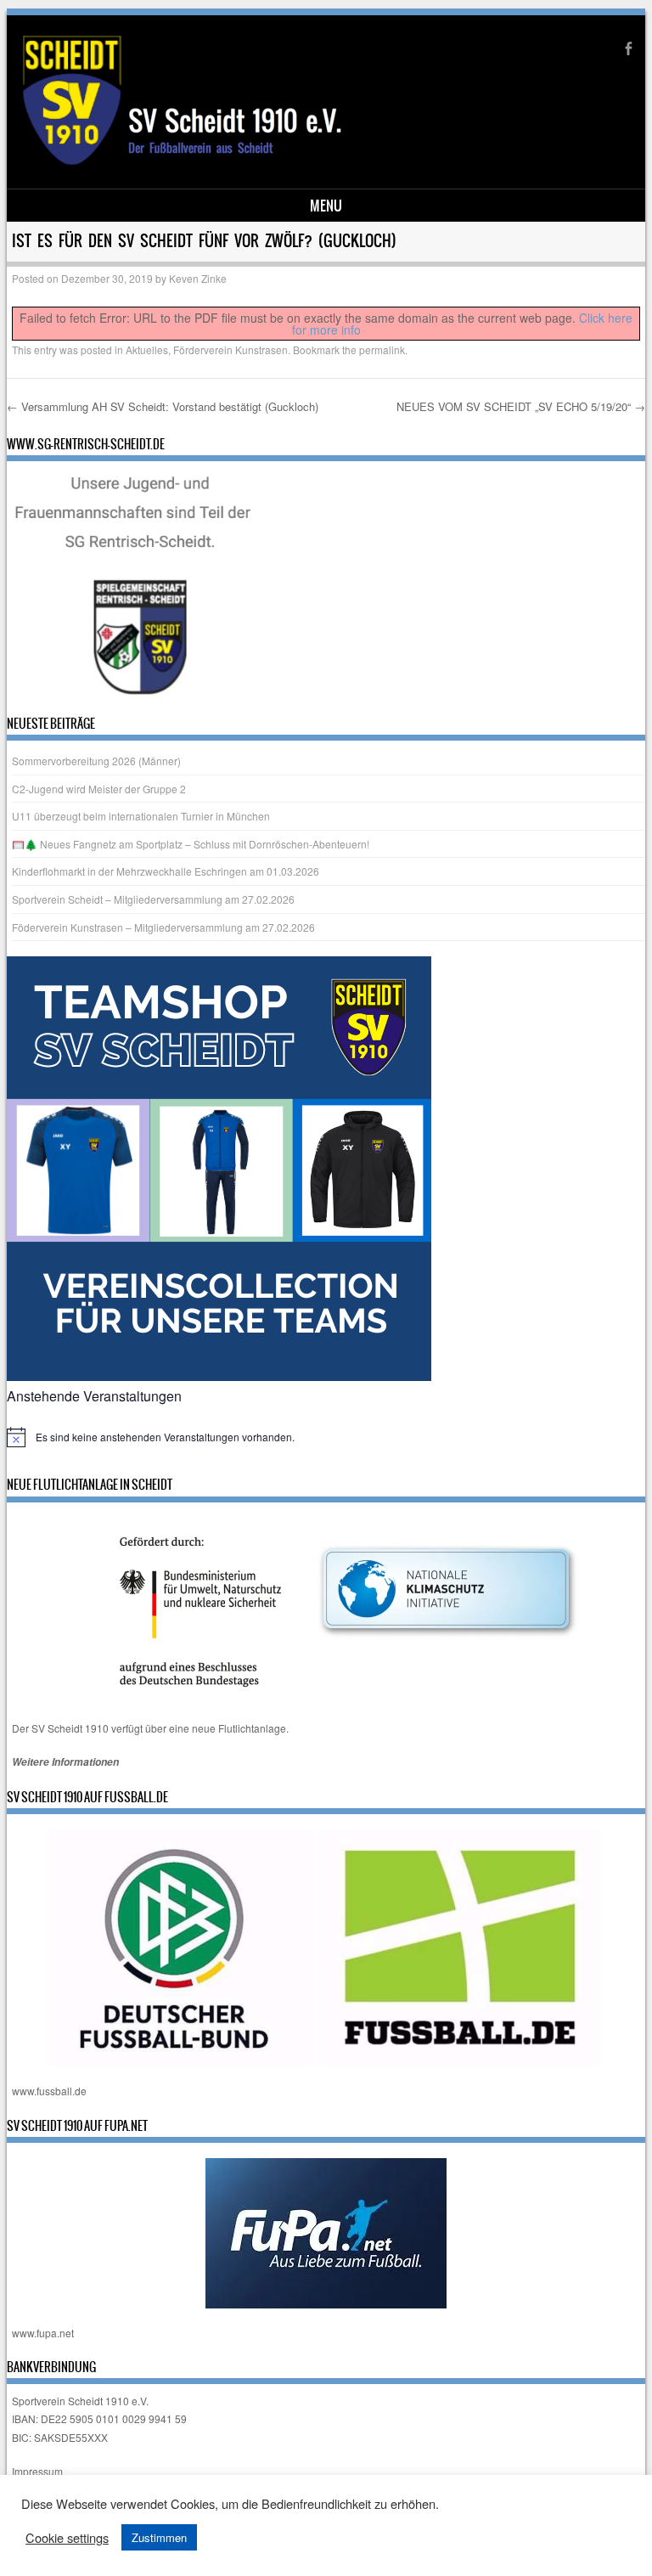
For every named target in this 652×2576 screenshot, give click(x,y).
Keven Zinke (198, 278)
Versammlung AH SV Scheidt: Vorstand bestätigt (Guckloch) (163, 406)
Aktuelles (147, 349)
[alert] (326, 1437)
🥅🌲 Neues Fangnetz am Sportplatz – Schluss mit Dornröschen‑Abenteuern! (191, 844)
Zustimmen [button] (159, 2537)
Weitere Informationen (65, 1762)
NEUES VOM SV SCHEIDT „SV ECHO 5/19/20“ (521, 406)
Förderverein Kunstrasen (230, 349)
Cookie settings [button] (67, 2538)
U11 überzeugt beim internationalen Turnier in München (141, 816)
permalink (382, 349)
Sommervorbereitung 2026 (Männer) (96, 761)
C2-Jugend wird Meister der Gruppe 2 (99, 789)
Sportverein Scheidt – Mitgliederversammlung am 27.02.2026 (153, 899)
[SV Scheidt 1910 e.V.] (228, 163)
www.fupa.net (43, 2333)
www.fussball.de (49, 2091)
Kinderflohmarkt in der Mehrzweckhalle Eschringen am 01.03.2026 (166, 871)
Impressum (37, 2471)
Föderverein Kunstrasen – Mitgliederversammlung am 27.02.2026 (163, 927)
